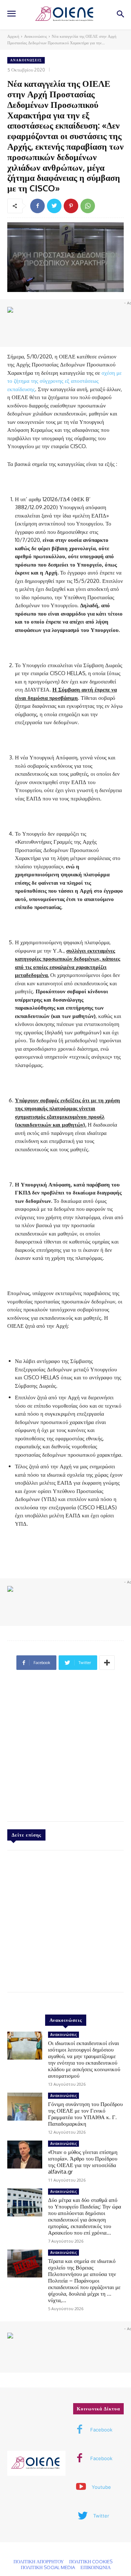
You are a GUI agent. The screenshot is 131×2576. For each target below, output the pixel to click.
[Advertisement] (65, 1749)
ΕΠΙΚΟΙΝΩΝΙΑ (96, 2567)
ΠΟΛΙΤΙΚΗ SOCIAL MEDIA (48, 2567)
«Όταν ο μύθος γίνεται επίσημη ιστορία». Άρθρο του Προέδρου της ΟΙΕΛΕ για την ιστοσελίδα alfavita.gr (83, 2162)
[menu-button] (11, 15)
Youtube (101, 2487)
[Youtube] (81, 2487)
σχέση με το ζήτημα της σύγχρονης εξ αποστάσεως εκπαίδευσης (64, 381)
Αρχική (13, 36)
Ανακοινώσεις (35, 36)
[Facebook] (37, 206)
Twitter (101, 2516)
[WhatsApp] (88, 206)
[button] (120, 15)
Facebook (101, 2430)
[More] (107, 1663)
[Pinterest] (71, 206)
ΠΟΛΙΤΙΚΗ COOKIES (91, 2561)
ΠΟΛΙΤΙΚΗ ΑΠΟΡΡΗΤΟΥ (39, 2561)
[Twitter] (54, 206)
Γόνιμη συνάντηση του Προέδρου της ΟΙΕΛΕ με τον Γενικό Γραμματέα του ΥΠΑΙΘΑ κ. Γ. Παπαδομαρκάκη (85, 2114)
